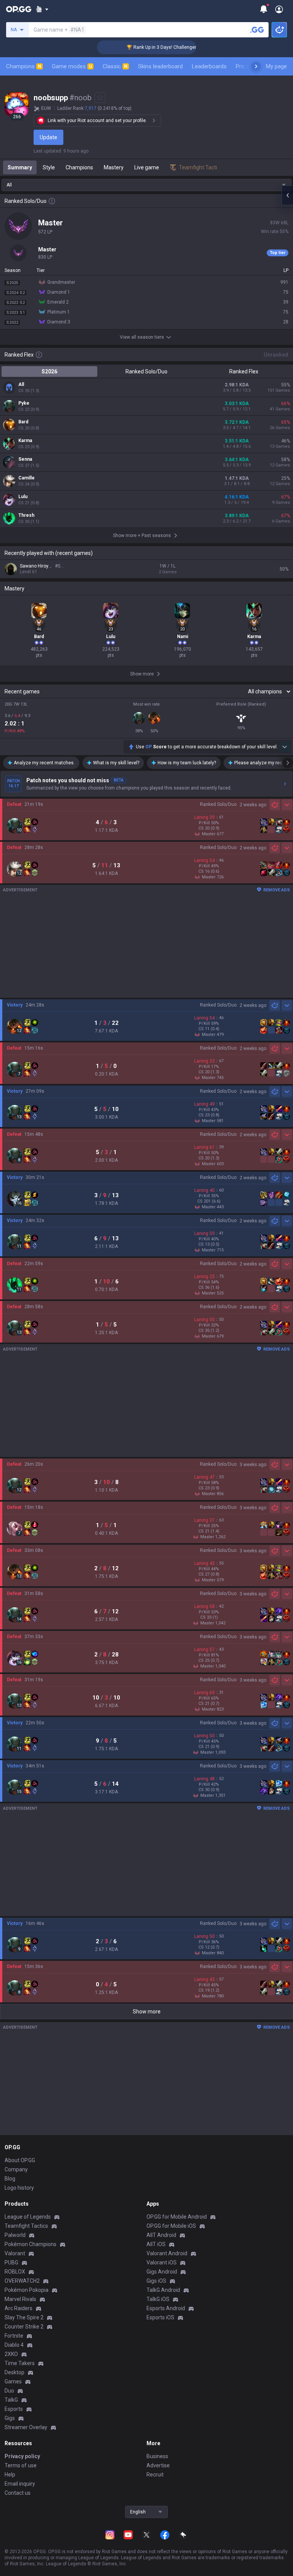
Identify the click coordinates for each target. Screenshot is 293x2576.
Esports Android (166, 2308)
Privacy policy (22, 2456)
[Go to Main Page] (19, 9)
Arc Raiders (19, 2308)
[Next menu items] (256, 66)
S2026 (49, 371)
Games (13, 2381)
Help (10, 2475)
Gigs (10, 2418)
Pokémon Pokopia (27, 2290)
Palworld (15, 2235)
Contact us (18, 2493)
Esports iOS (160, 2317)
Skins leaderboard (160, 66)
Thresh (26, 515)
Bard (23, 422)
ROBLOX (15, 2272)
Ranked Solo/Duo (146, 371)
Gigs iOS (156, 2281)
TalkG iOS (158, 2299)
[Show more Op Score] (285, 747)
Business (157, 2456)
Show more (147, 2012)
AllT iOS (156, 2244)
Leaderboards (209, 66)
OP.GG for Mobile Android (177, 2217)
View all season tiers (142, 337)
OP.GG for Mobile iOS (171, 2226)
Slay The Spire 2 (24, 2317)
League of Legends (28, 2217)
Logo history (19, 2188)
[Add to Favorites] (100, 98)
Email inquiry (20, 2484)
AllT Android (161, 2235)
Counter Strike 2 (24, 2327)
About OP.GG (20, 2160)
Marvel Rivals (20, 2299)
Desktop (14, 2372)
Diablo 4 (14, 2345)
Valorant (15, 2253)
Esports (14, 2409)
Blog (10, 2179)
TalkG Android (163, 2290)
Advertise (158, 2465)
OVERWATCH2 (22, 2281)
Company (16, 2169)
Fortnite (14, 2336)
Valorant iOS (162, 2262)
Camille (27, 478)
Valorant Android (167, 2253)
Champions (24, 66)
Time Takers (20, 2363)
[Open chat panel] (287, 195)
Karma (25, 441)
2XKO (11, 2354)
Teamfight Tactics (26, 2226)
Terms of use (21, 2465)
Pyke (24, 403)
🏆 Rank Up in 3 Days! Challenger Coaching (151, 47)
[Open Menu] (279, 9)
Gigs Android (162, 2272)
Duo (9, 2391)
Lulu (23, 497)
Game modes (72, 66)
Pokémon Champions (31, 2244)
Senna (25, 459)
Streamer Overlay (26, 2427)
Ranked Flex (244, 371)
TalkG (11, 2400)
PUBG (11, 2262)
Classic (115, 66)
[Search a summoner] (257, 30)
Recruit (155, 2475)
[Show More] (42, 9)
